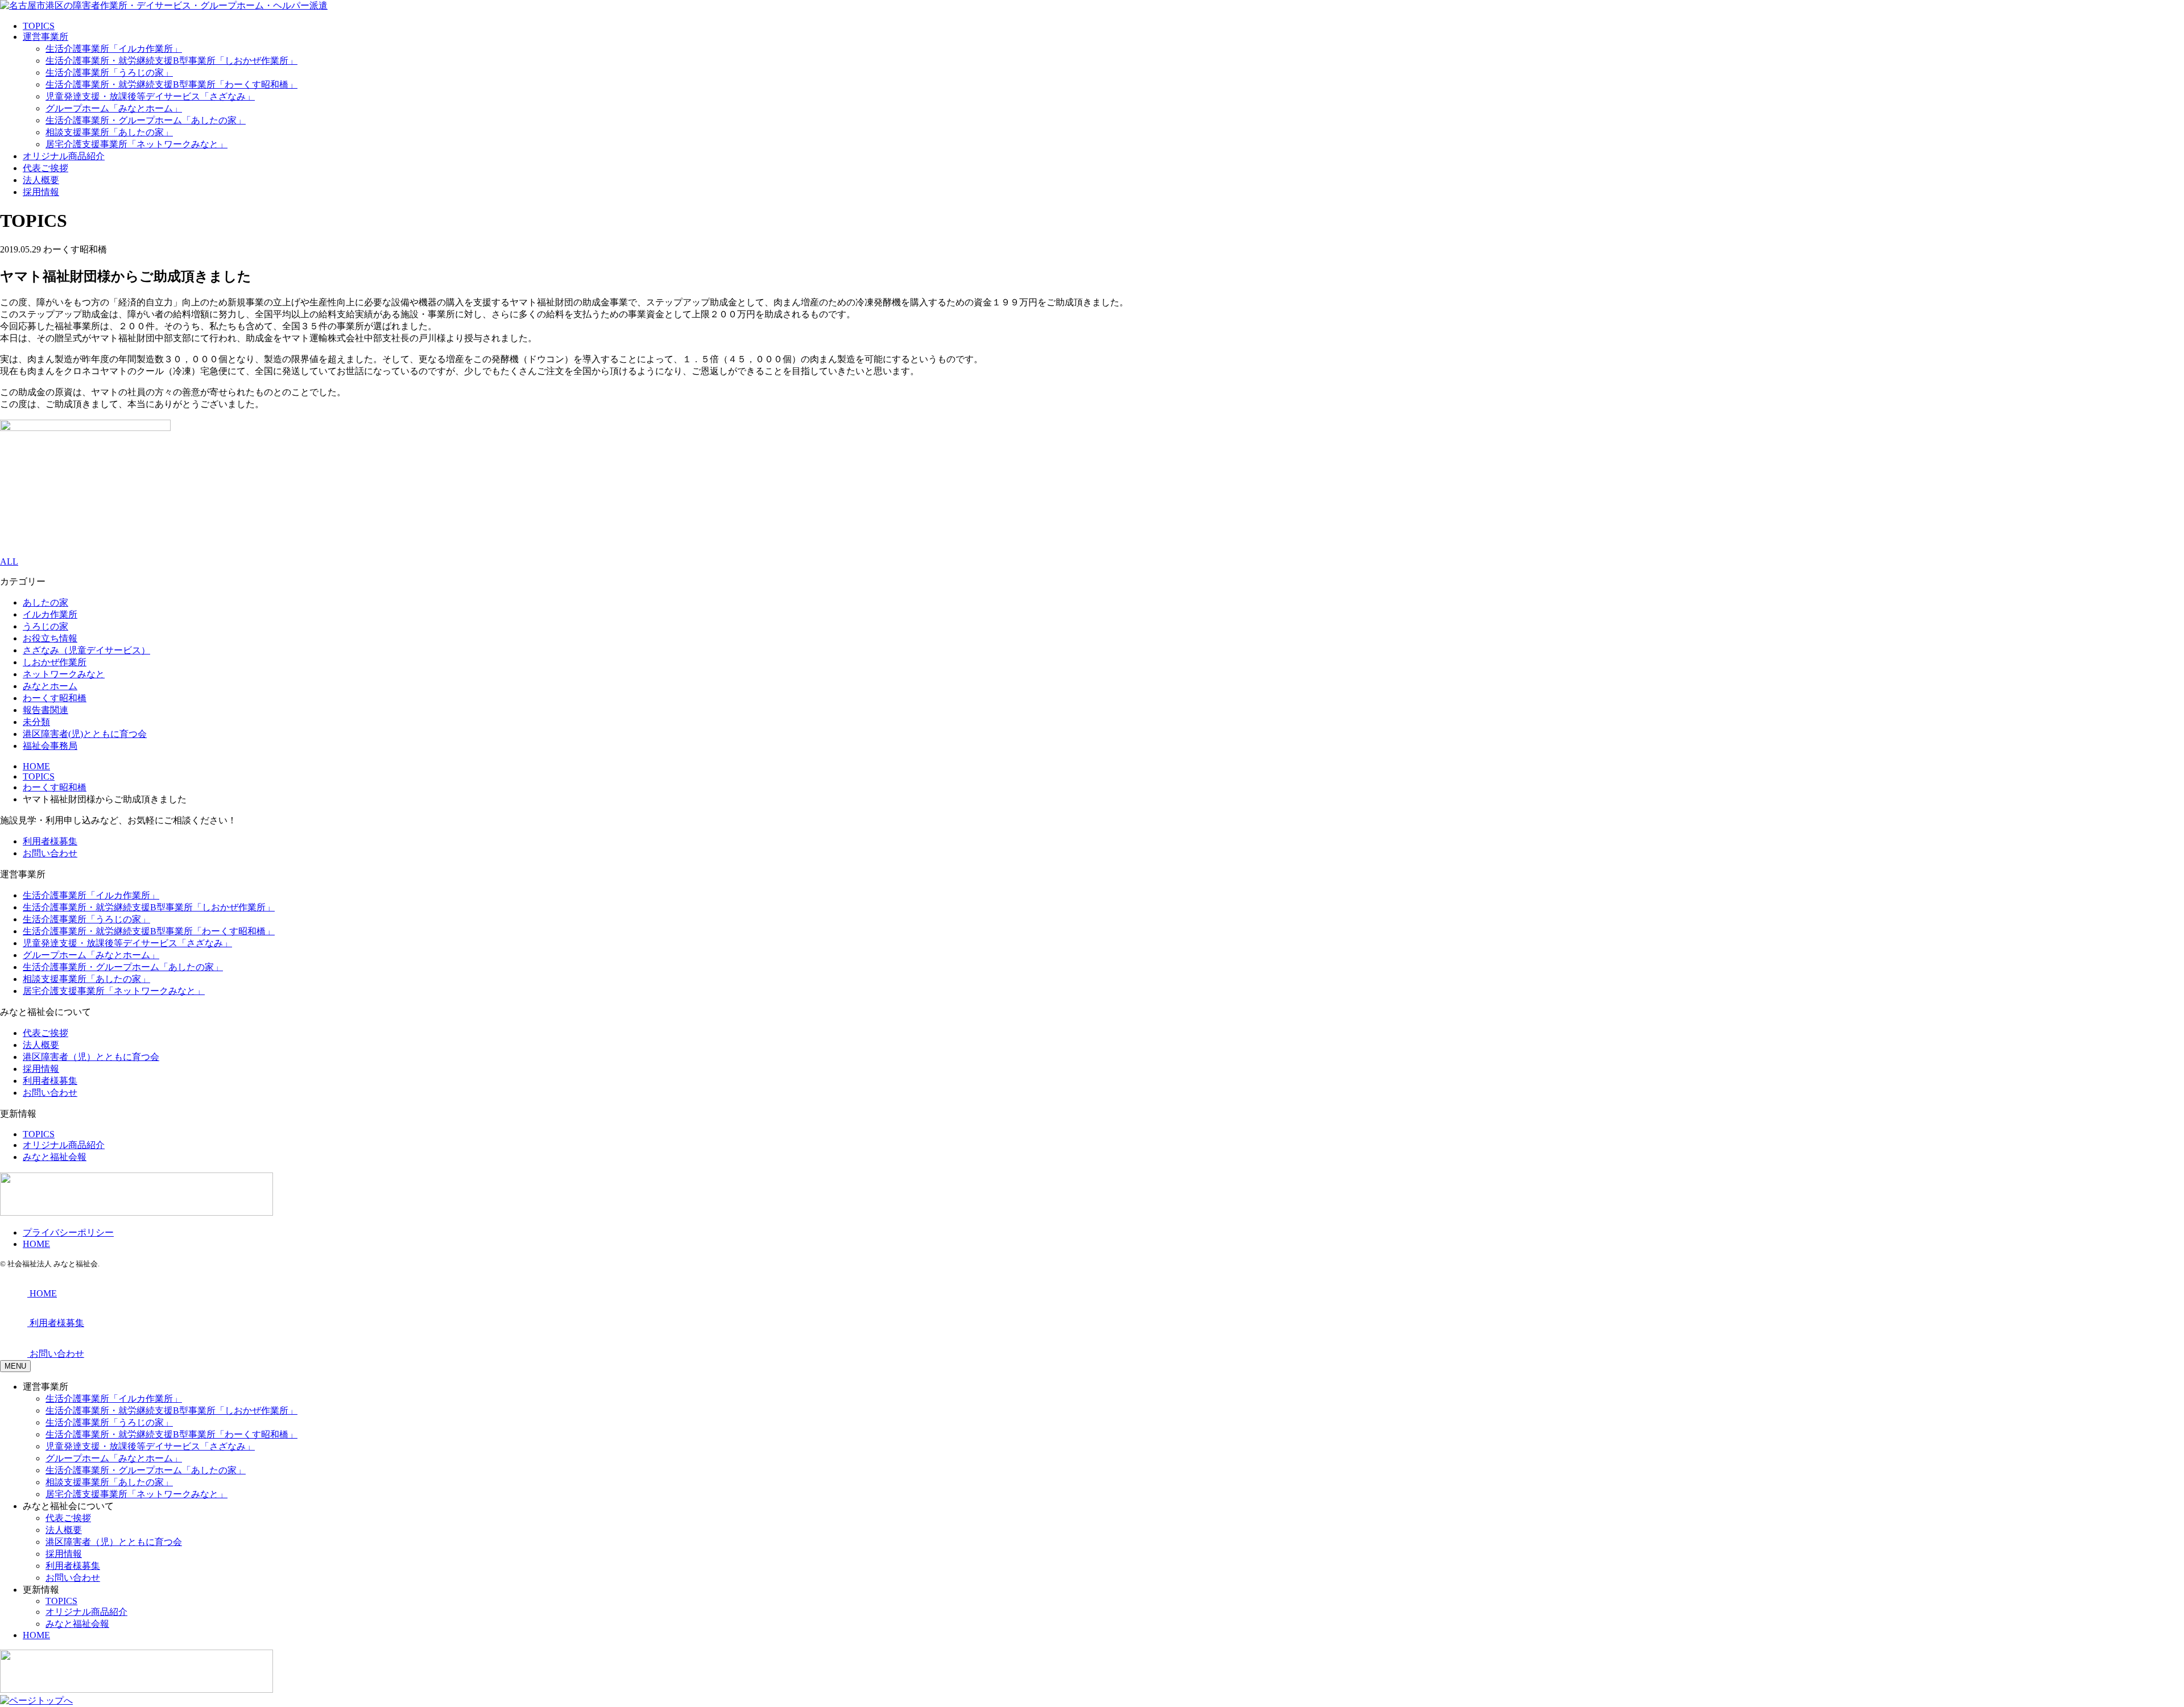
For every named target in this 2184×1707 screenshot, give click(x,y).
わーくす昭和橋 (55, 698)
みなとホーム (50, 686)
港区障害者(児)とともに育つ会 (85, 734)
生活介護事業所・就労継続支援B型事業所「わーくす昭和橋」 (171, 84)
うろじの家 (45, 626)
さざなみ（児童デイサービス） (86, 650)
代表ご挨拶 (45, 168)
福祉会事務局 (50, 746)
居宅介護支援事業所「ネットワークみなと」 (136, 144)
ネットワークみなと (64, 674)
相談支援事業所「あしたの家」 (109, 132)
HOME (36, 1244)
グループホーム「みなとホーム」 (114, 108)
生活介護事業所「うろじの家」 (109, 72)
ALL (9, 562)
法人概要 (41, 180)
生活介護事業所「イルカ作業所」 (114, 49)
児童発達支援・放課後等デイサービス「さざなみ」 (150, 96)
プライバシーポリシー (68, 1232)
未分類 (36, 722)
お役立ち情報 (50, 638)
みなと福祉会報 (55, 1157)
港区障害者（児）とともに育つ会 (91, 1057)
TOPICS (39, 26)
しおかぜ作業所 (55, 662)
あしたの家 (45, 602)
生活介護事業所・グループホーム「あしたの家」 (146, 120)
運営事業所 (45, 37)
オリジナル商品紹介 (64, 156)
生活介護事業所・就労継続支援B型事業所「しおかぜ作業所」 (171, 61)
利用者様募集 (50, 841)
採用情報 (41, 192)
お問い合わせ (50, 853)
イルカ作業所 (50, 614)
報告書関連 (45, 710)
